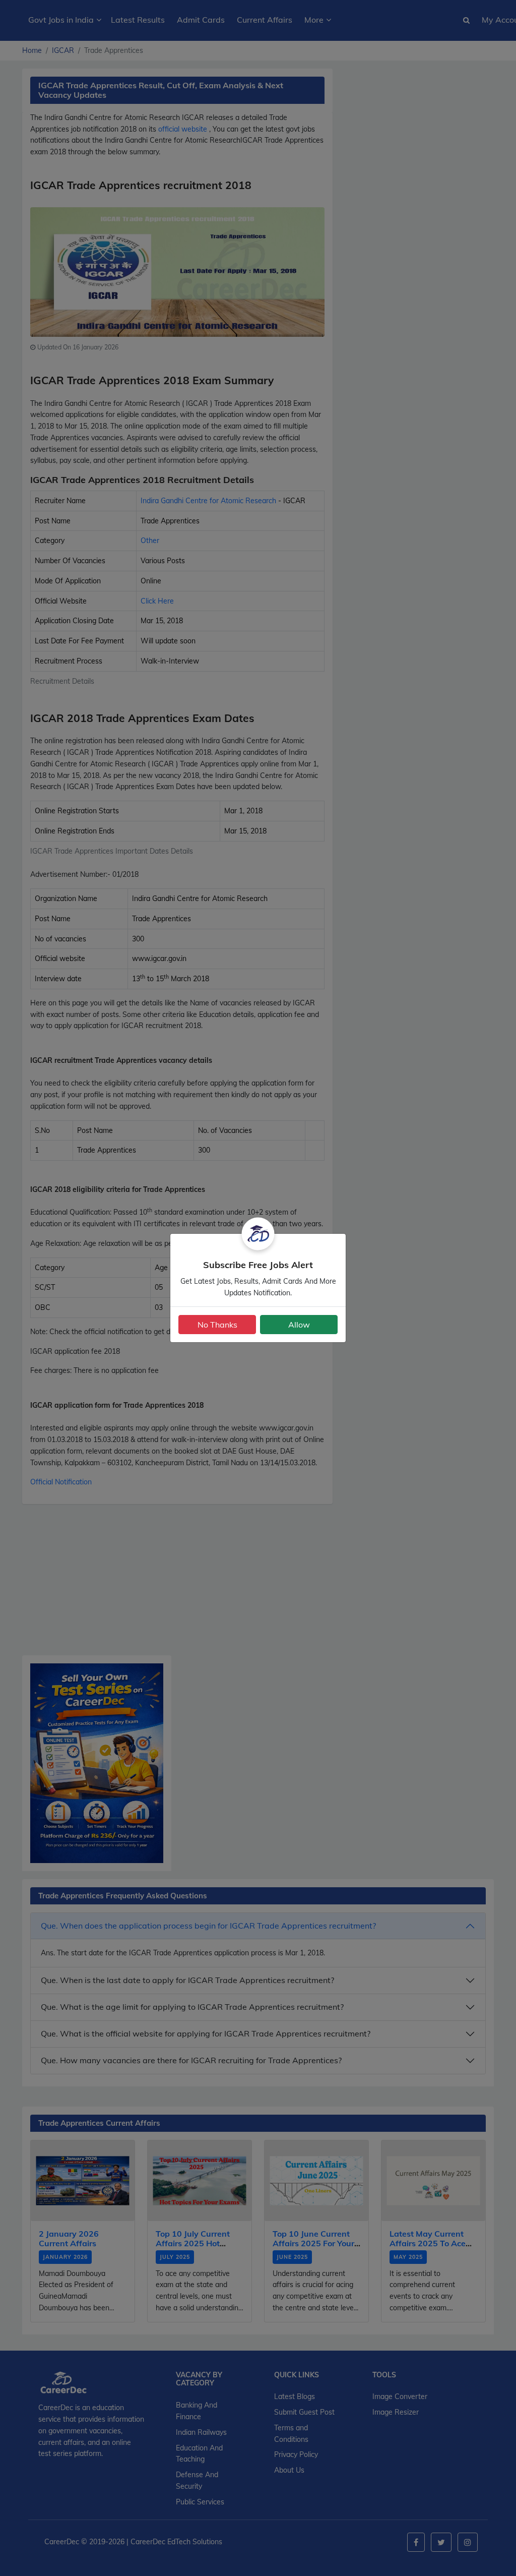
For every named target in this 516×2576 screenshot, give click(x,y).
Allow (299, 1325)
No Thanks (217, 1325)
